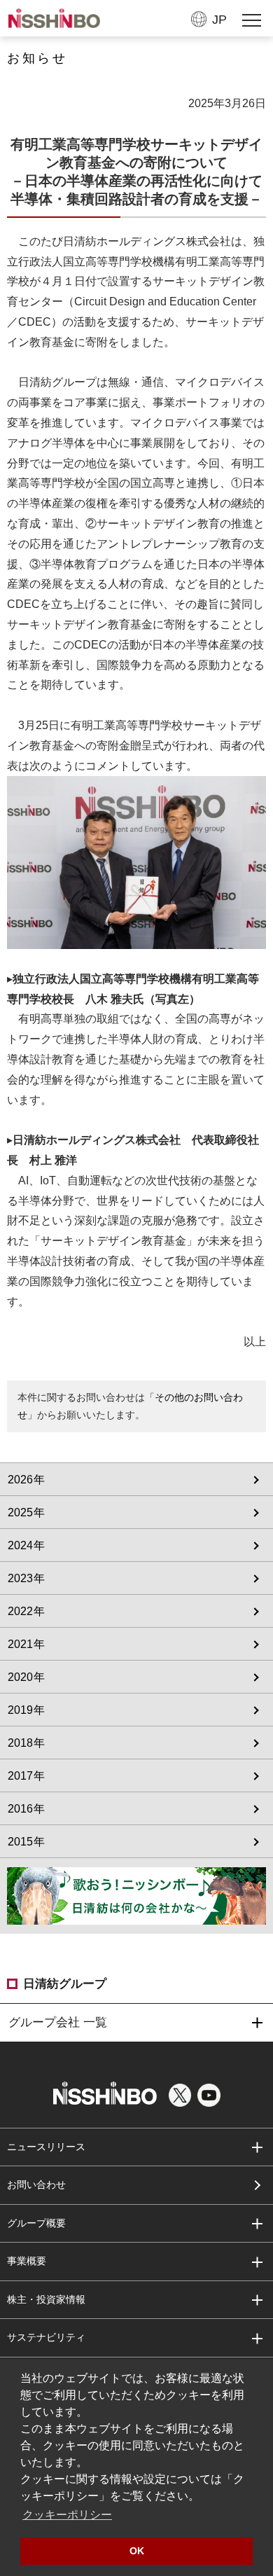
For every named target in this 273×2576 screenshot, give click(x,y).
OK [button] (137, 2551)
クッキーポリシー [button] (67, 2515)
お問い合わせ (36, 2184)
